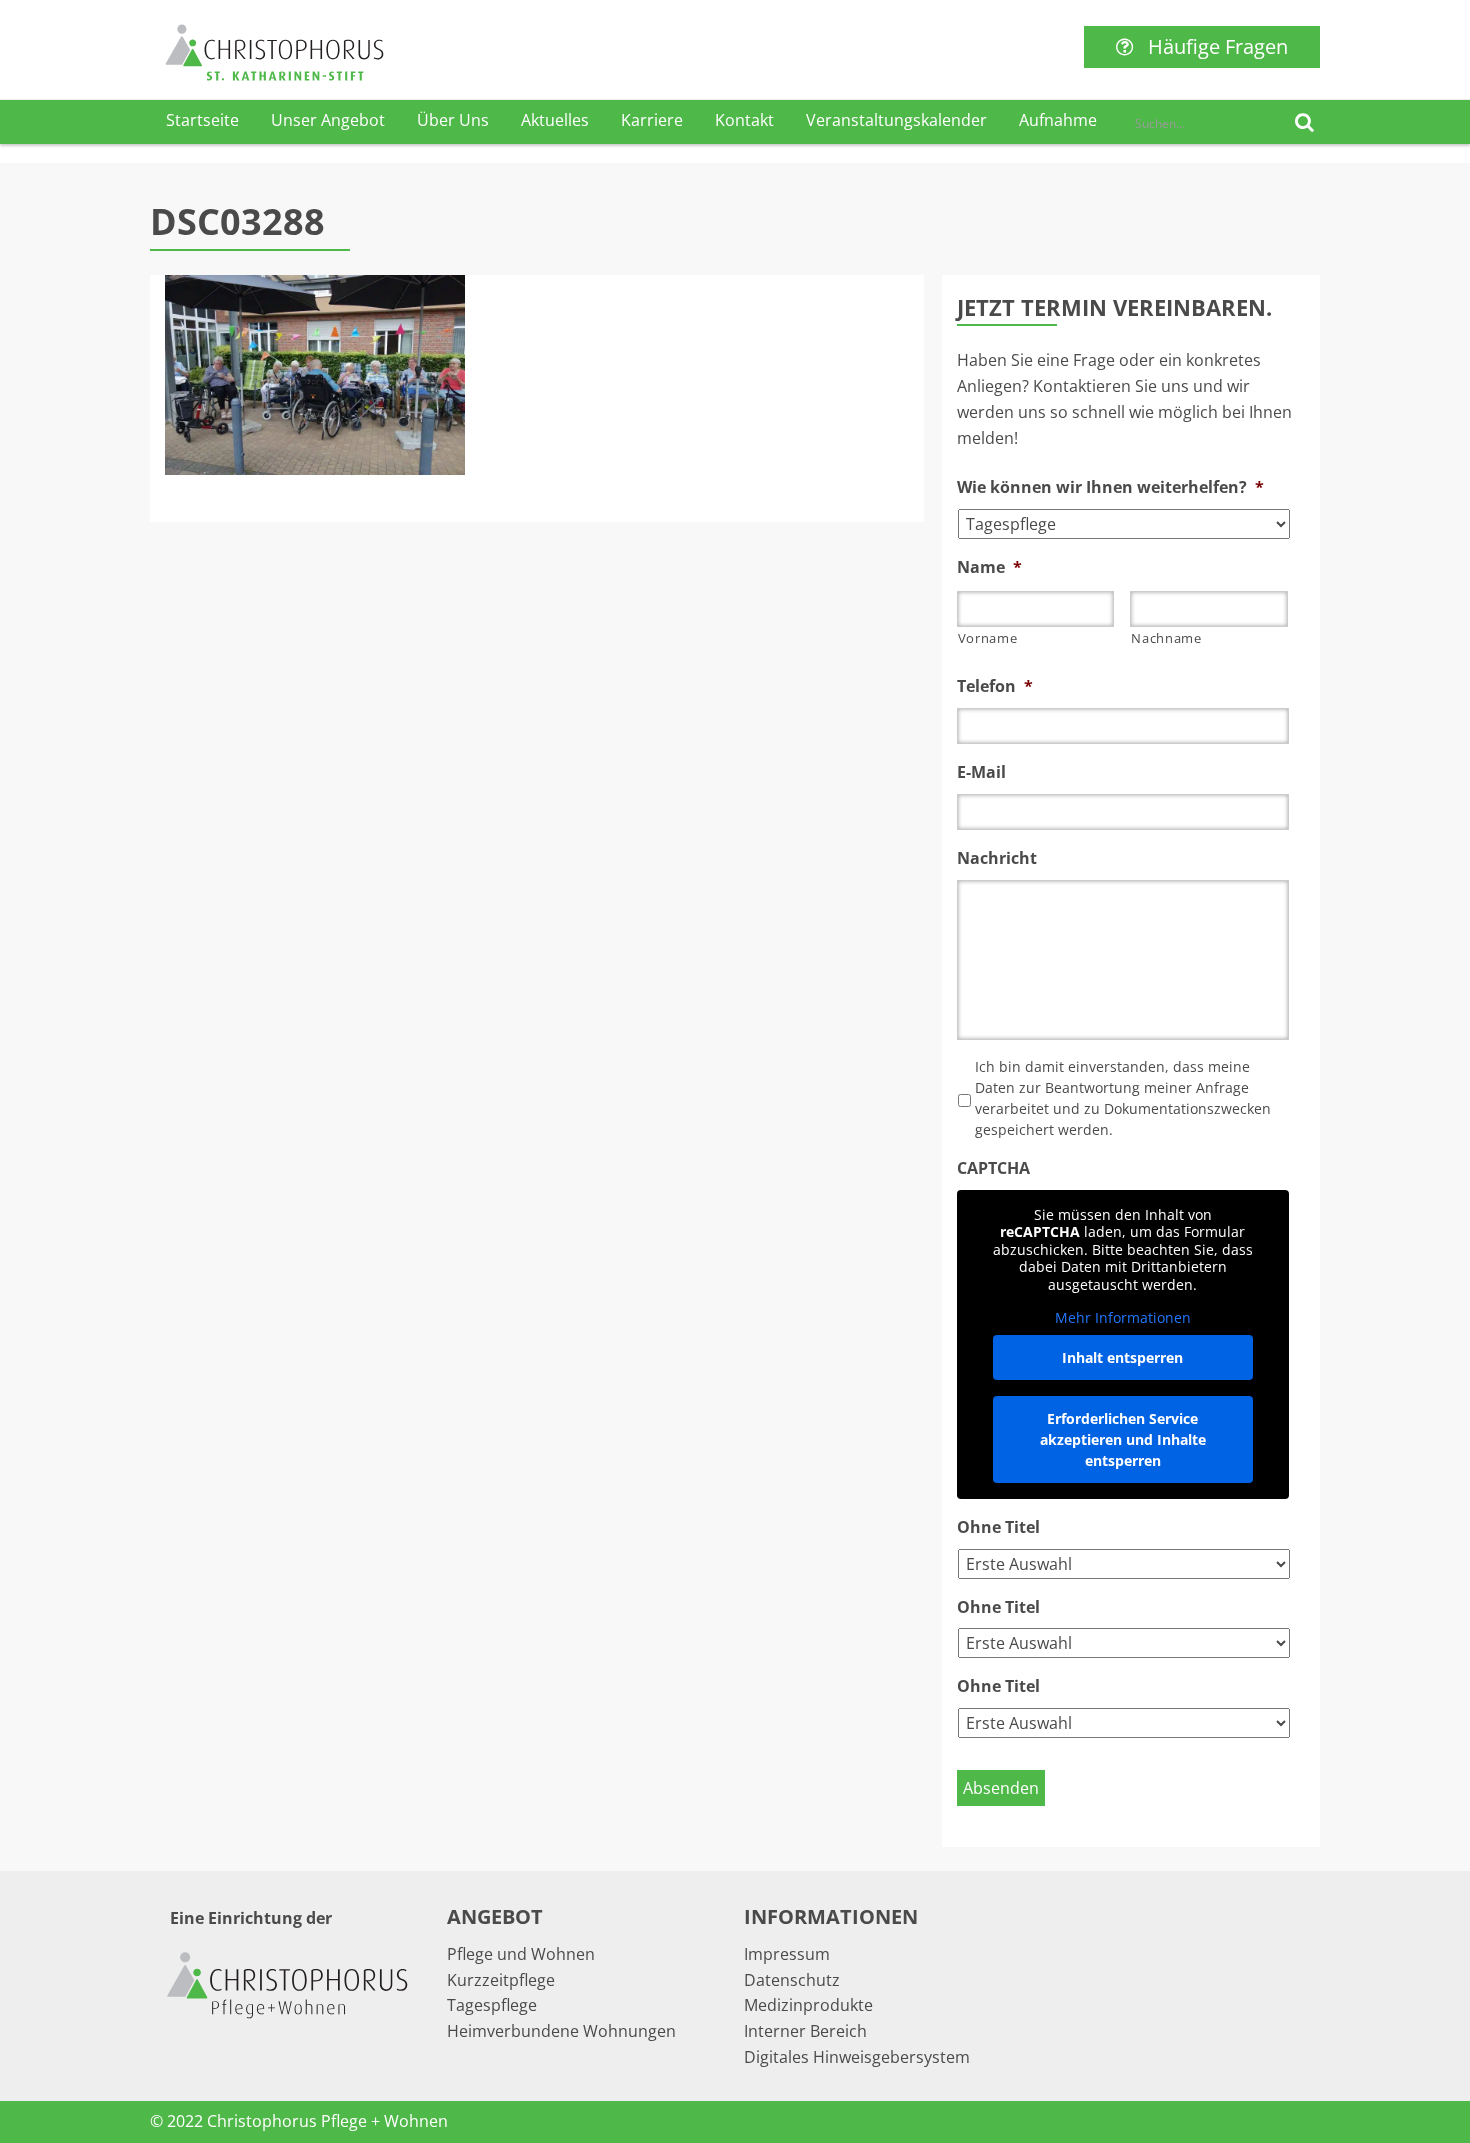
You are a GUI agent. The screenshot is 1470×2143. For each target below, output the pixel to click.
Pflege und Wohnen (521, 1954)
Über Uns (453, 120)
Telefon (995, 686)
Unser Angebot (328, 120)
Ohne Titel (998, 1527)
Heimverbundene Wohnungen (561, 2031)
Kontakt (744, 120)
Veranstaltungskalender (896, 120)
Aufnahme (1058, 120)
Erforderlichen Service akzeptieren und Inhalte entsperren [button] (1123, 1439)
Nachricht (997, 858)
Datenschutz (792, 1980)
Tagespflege (492, 2005)
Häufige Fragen (1218, 46)
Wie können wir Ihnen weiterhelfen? (1110, 487)
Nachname (1166, 638)
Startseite (202, 120)
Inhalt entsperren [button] (1122, 1357)
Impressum (787, 1954)
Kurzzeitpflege (501, 1980)
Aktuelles (555, 120)
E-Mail (981, 772)
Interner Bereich (805, 2031)
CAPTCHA (993, 1168)
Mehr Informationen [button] (1123, 1318)
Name (989, 567)
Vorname (988, 638)
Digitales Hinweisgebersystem (857, 2057)
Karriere (652, 120)
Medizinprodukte (808, 2005)
